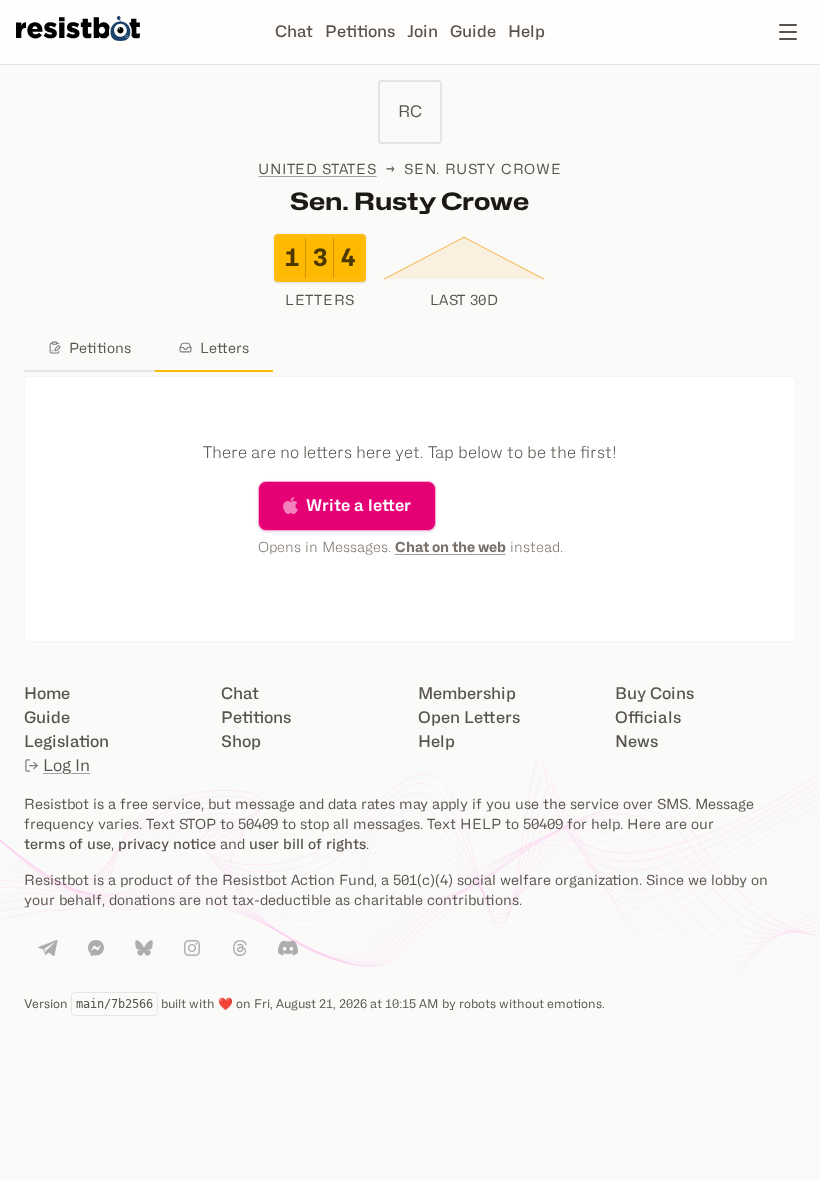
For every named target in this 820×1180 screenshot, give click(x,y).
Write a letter (358, 505)
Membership (467, 693)
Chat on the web (450, 546)
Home (47, 693)
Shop (241, 741)
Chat (294, 31)
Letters (224, 347)
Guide (473, 31)
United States (317, 168)
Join (422, 31)
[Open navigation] (788, 32)
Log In (66, 765)
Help (526, 31)
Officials (648, 717)
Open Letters (469, 717)
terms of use (67, 843)
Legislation (66, 741)
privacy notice (167, 843)
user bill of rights (307, 843)
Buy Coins (654, 693)
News (636, 741)
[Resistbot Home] (78, 48)
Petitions (360, 31)
